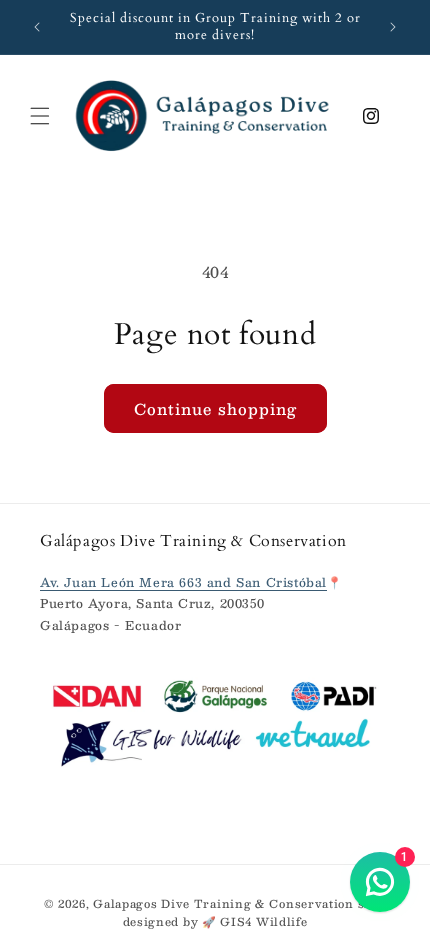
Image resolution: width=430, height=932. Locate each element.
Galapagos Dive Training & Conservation (223, 903)
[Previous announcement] (37, 27)
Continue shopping (215, 408)
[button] (40, 116)
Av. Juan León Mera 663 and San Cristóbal (183, 582)
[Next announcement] (393, 27)
